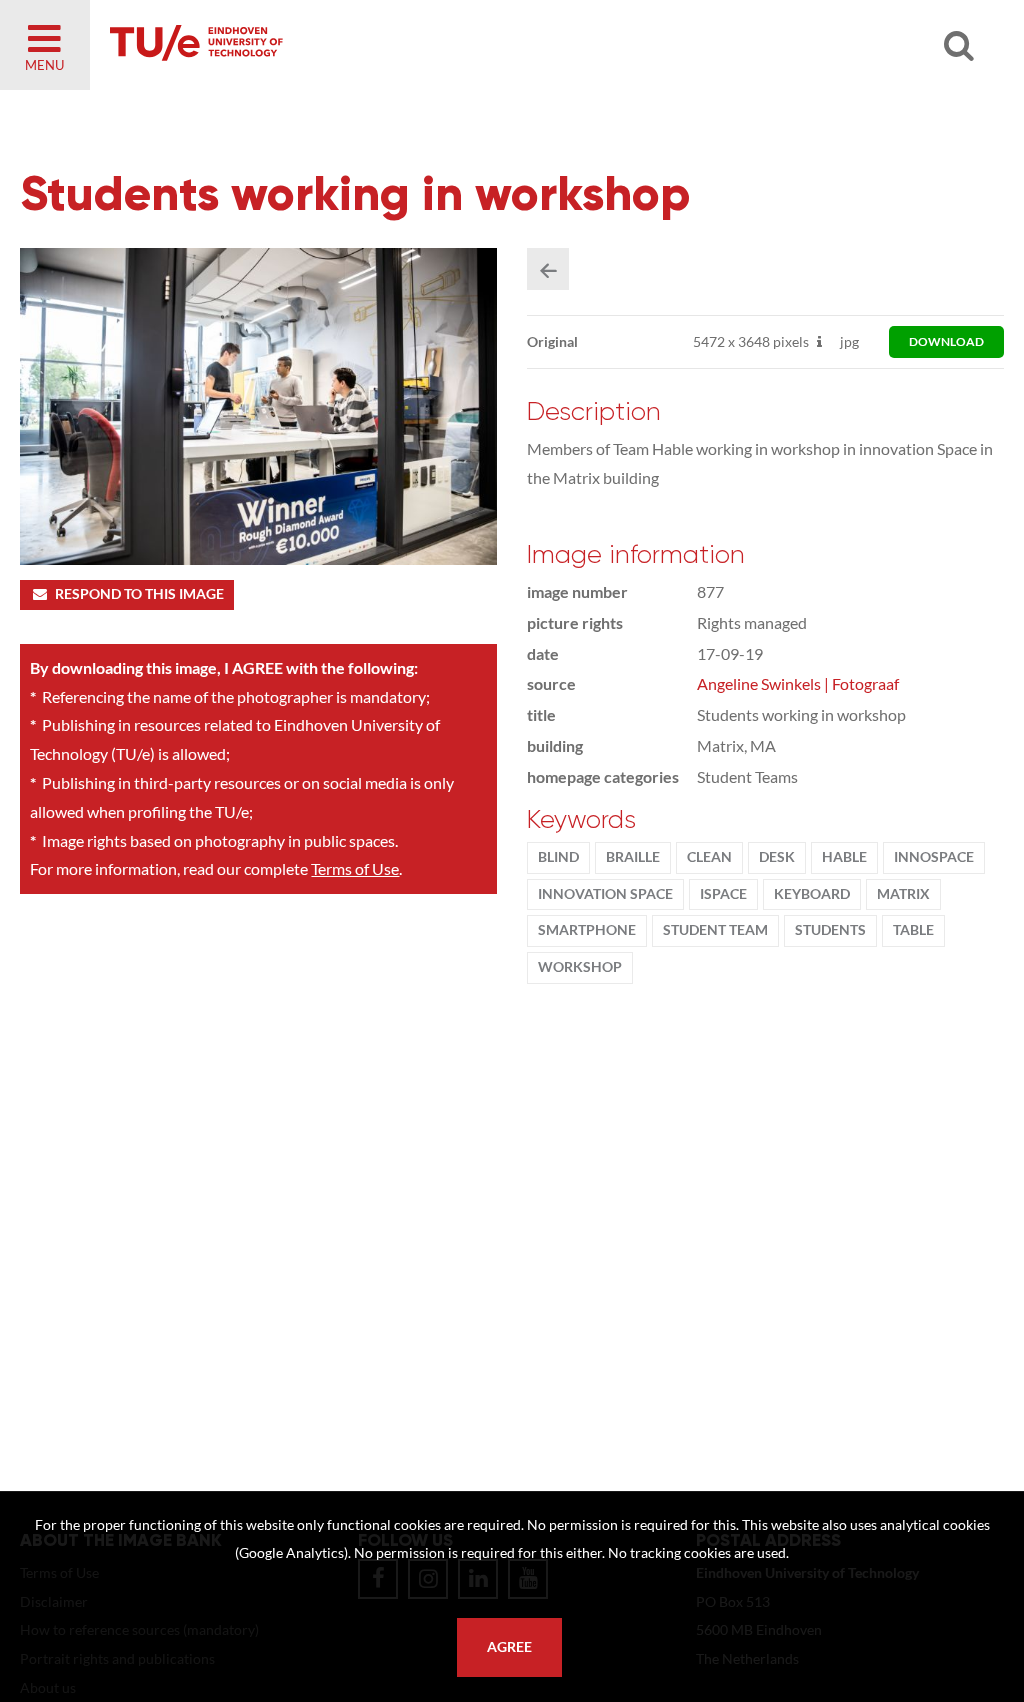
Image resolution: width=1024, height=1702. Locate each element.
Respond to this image (139, 594)
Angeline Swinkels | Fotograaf (798, 683)
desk (777, 857)
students (830, 930)
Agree (509, 1647)
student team (715, 930)
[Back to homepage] (340, 45)
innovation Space (605, 894)
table (913, 930)
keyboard (812, 894)
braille (633, 857)
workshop (580, 967)
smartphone (587, 930)
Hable (844, 857)
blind (558, 857)
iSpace (723, 894)
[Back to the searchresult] (548, 269)
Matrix (903, 894)
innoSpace (934, 857)
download (946, 341)
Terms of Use (355, 868)
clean (709, 857)
